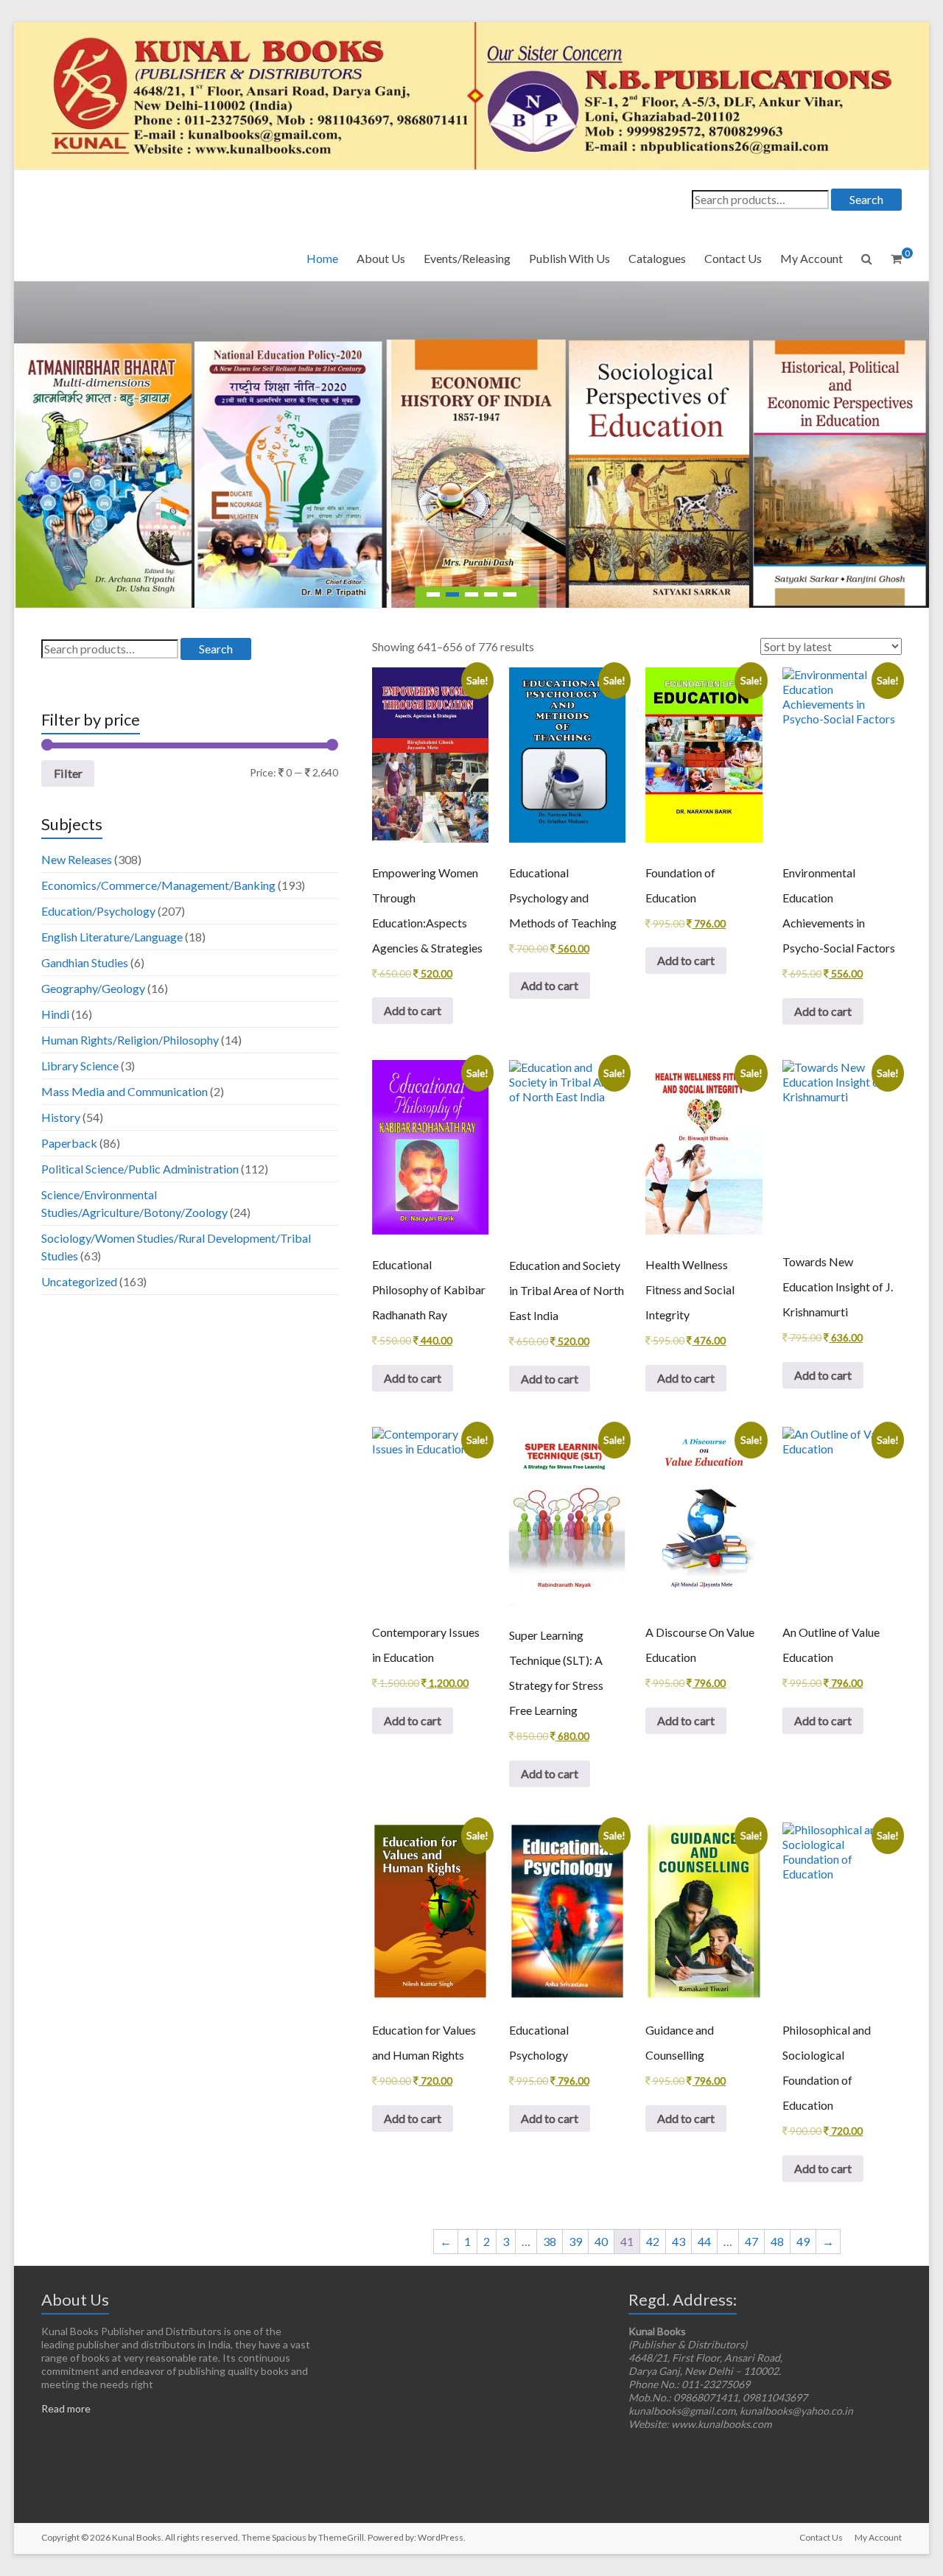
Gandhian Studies (85, 962)
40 (601, 2241)
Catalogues (657, 258)
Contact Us (733, 258)
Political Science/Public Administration (140, 1169)
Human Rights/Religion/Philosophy (130, 1040)
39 (575, 2241)
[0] (896, 259)
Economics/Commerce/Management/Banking (158, 885)
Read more (66, 2408)
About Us (381, 258)
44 (704, 2241)
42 (653, 2241)
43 (679, 2241)
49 (803, 2241)
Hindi (55, 1014)
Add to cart (413, 1010)
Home (322, 258)
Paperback (69, 1143)
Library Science (80, 1066)
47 (751, 2241)
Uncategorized (79, 1281)
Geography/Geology (93, 988)
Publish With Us (569, 258)
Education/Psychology (98, 911)
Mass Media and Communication (125, 1091)
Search (866, 199)
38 (550, 2241)
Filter (68, 773)
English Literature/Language (112, 937)
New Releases (77, 859)
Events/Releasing (467, 258)
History (61, 1117)
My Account (811, 258)
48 (777, 2241)
